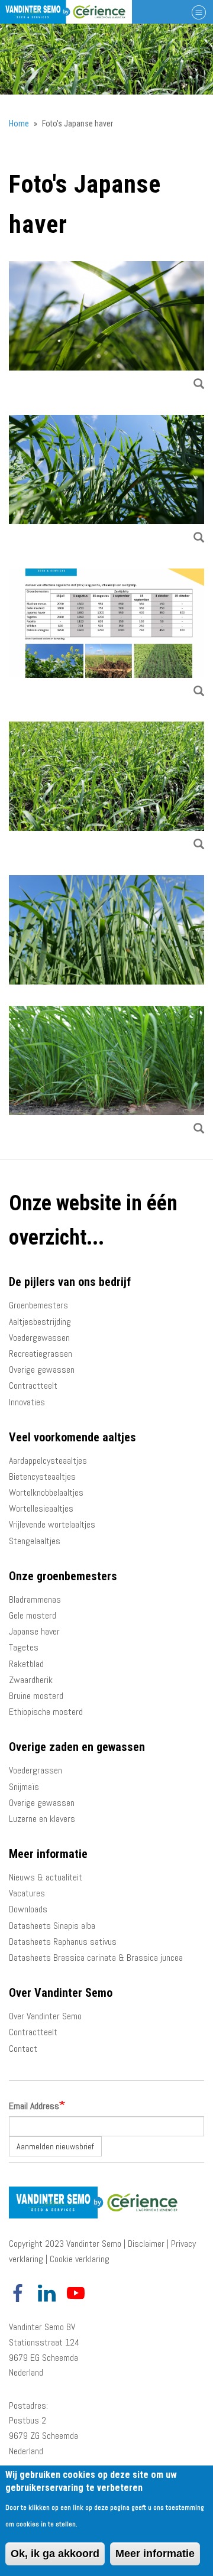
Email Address (34, 2106)
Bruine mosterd (36, 1696)
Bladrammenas (35, 1599)
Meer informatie (155, 2554)
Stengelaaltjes (35, 1541)
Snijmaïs (24, 1787)
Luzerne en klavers (42, 1819)
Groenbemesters (38, 1305)
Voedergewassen (39, 1338)
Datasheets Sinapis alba (52, 1926)
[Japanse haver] (106, 1072)
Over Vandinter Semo (45, 2016)
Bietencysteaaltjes (42, 1477)
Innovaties (27, 1402)
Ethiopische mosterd (46, 1712)
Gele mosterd (33, 1615)
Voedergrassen (35, 1770)
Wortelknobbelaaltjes (46, 1492)
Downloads (28, 1909)
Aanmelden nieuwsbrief (55, 2146)
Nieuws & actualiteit (46, 1877)
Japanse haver (34, 1631)
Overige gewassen (42, 1370)
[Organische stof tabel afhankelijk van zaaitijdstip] (106, 635)
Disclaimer (146, 2244)
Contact (23, 2049)
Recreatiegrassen (41, 1354)
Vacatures (27, 1893)
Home (19, 124)
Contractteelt (33, 1386)
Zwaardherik (31, 1680)
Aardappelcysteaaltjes (48, 1461)
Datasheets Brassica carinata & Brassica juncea (96, 1958)
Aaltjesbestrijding (40, 1322)
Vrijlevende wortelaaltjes (52, 1524)
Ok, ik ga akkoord (55, 2554)
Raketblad (26, 1664)
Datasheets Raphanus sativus (63, 1942)
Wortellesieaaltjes (41, 1508)
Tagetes (24, 1647)
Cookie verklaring (80, 2259)
